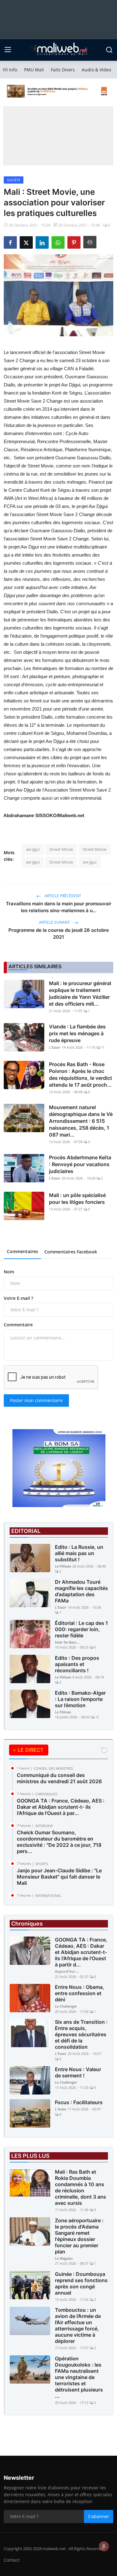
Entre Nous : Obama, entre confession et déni (80, 1993)
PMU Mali (34, 70)
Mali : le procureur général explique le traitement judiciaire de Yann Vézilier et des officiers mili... (80, 994)
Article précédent (62, 896)
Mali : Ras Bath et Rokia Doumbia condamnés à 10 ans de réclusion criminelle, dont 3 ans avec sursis (80, 2187)
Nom (9, 1272)
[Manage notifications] (104, 2546)
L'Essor (55, 1047)
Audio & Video (96, 70)
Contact (12, 2560)
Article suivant (55, 922)
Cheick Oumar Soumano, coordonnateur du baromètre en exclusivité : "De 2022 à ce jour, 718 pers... (59, 1842)
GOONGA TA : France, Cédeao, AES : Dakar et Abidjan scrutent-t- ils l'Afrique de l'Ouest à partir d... (81, 1952)
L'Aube (61, 2109)
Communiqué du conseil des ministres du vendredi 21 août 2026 (59, 1778)
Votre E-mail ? (18, 1298)
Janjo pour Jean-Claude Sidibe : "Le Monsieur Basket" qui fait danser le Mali (59, 1877)
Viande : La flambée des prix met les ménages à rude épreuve (77, 1033)
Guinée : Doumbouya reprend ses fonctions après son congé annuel (81, 2283)
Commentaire (18, 1325)
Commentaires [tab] (22, 1251)
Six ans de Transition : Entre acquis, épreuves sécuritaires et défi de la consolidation (81, 2034)
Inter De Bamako (67, 1642)
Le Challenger (66, 2006)
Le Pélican (63, 1566)
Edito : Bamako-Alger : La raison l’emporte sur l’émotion (80, 1699)
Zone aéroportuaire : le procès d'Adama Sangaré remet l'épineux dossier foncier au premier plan (79, 2236)
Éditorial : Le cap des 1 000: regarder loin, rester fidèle (81, 1629)
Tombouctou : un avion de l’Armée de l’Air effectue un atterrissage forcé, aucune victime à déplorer (78, 2325)
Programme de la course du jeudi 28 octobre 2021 (59, 934)
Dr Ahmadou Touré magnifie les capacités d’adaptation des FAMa (81, 1591)
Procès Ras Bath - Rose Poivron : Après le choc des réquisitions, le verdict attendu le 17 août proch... (80, 1075)
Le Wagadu (64, 2258)
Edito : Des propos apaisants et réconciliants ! (77, 1664)
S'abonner (99, 2516)
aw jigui (33, 849)
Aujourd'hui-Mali (67, 1971)
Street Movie (61, 849)
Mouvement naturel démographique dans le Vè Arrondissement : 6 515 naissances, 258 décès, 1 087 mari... (81, 1121)
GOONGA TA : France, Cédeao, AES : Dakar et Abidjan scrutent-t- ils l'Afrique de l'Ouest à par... (61, 1807)
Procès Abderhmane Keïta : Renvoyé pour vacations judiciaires (80, 1164)
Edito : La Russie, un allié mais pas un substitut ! (79, 1553)
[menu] (8, 50)
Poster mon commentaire (36, 1400)
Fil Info (10, 70)
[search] (109, 50)
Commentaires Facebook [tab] (71, 1252)
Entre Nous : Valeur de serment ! (78, 2072)
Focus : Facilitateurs (79, 2102)
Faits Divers (63, 70)
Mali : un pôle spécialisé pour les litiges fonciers (77, 1199)
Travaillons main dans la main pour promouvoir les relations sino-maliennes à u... (59, 907)
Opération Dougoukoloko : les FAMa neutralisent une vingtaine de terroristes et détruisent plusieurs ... (79, 2377)
